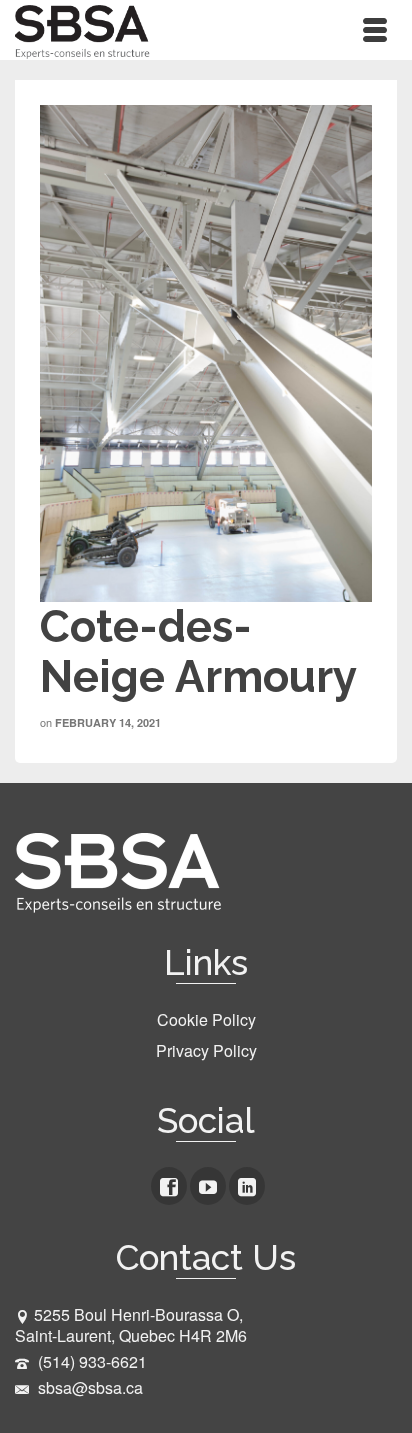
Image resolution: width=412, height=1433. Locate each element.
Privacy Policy (206, 1050)
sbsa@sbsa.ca (88, 1387)
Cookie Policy (206, 1019)
